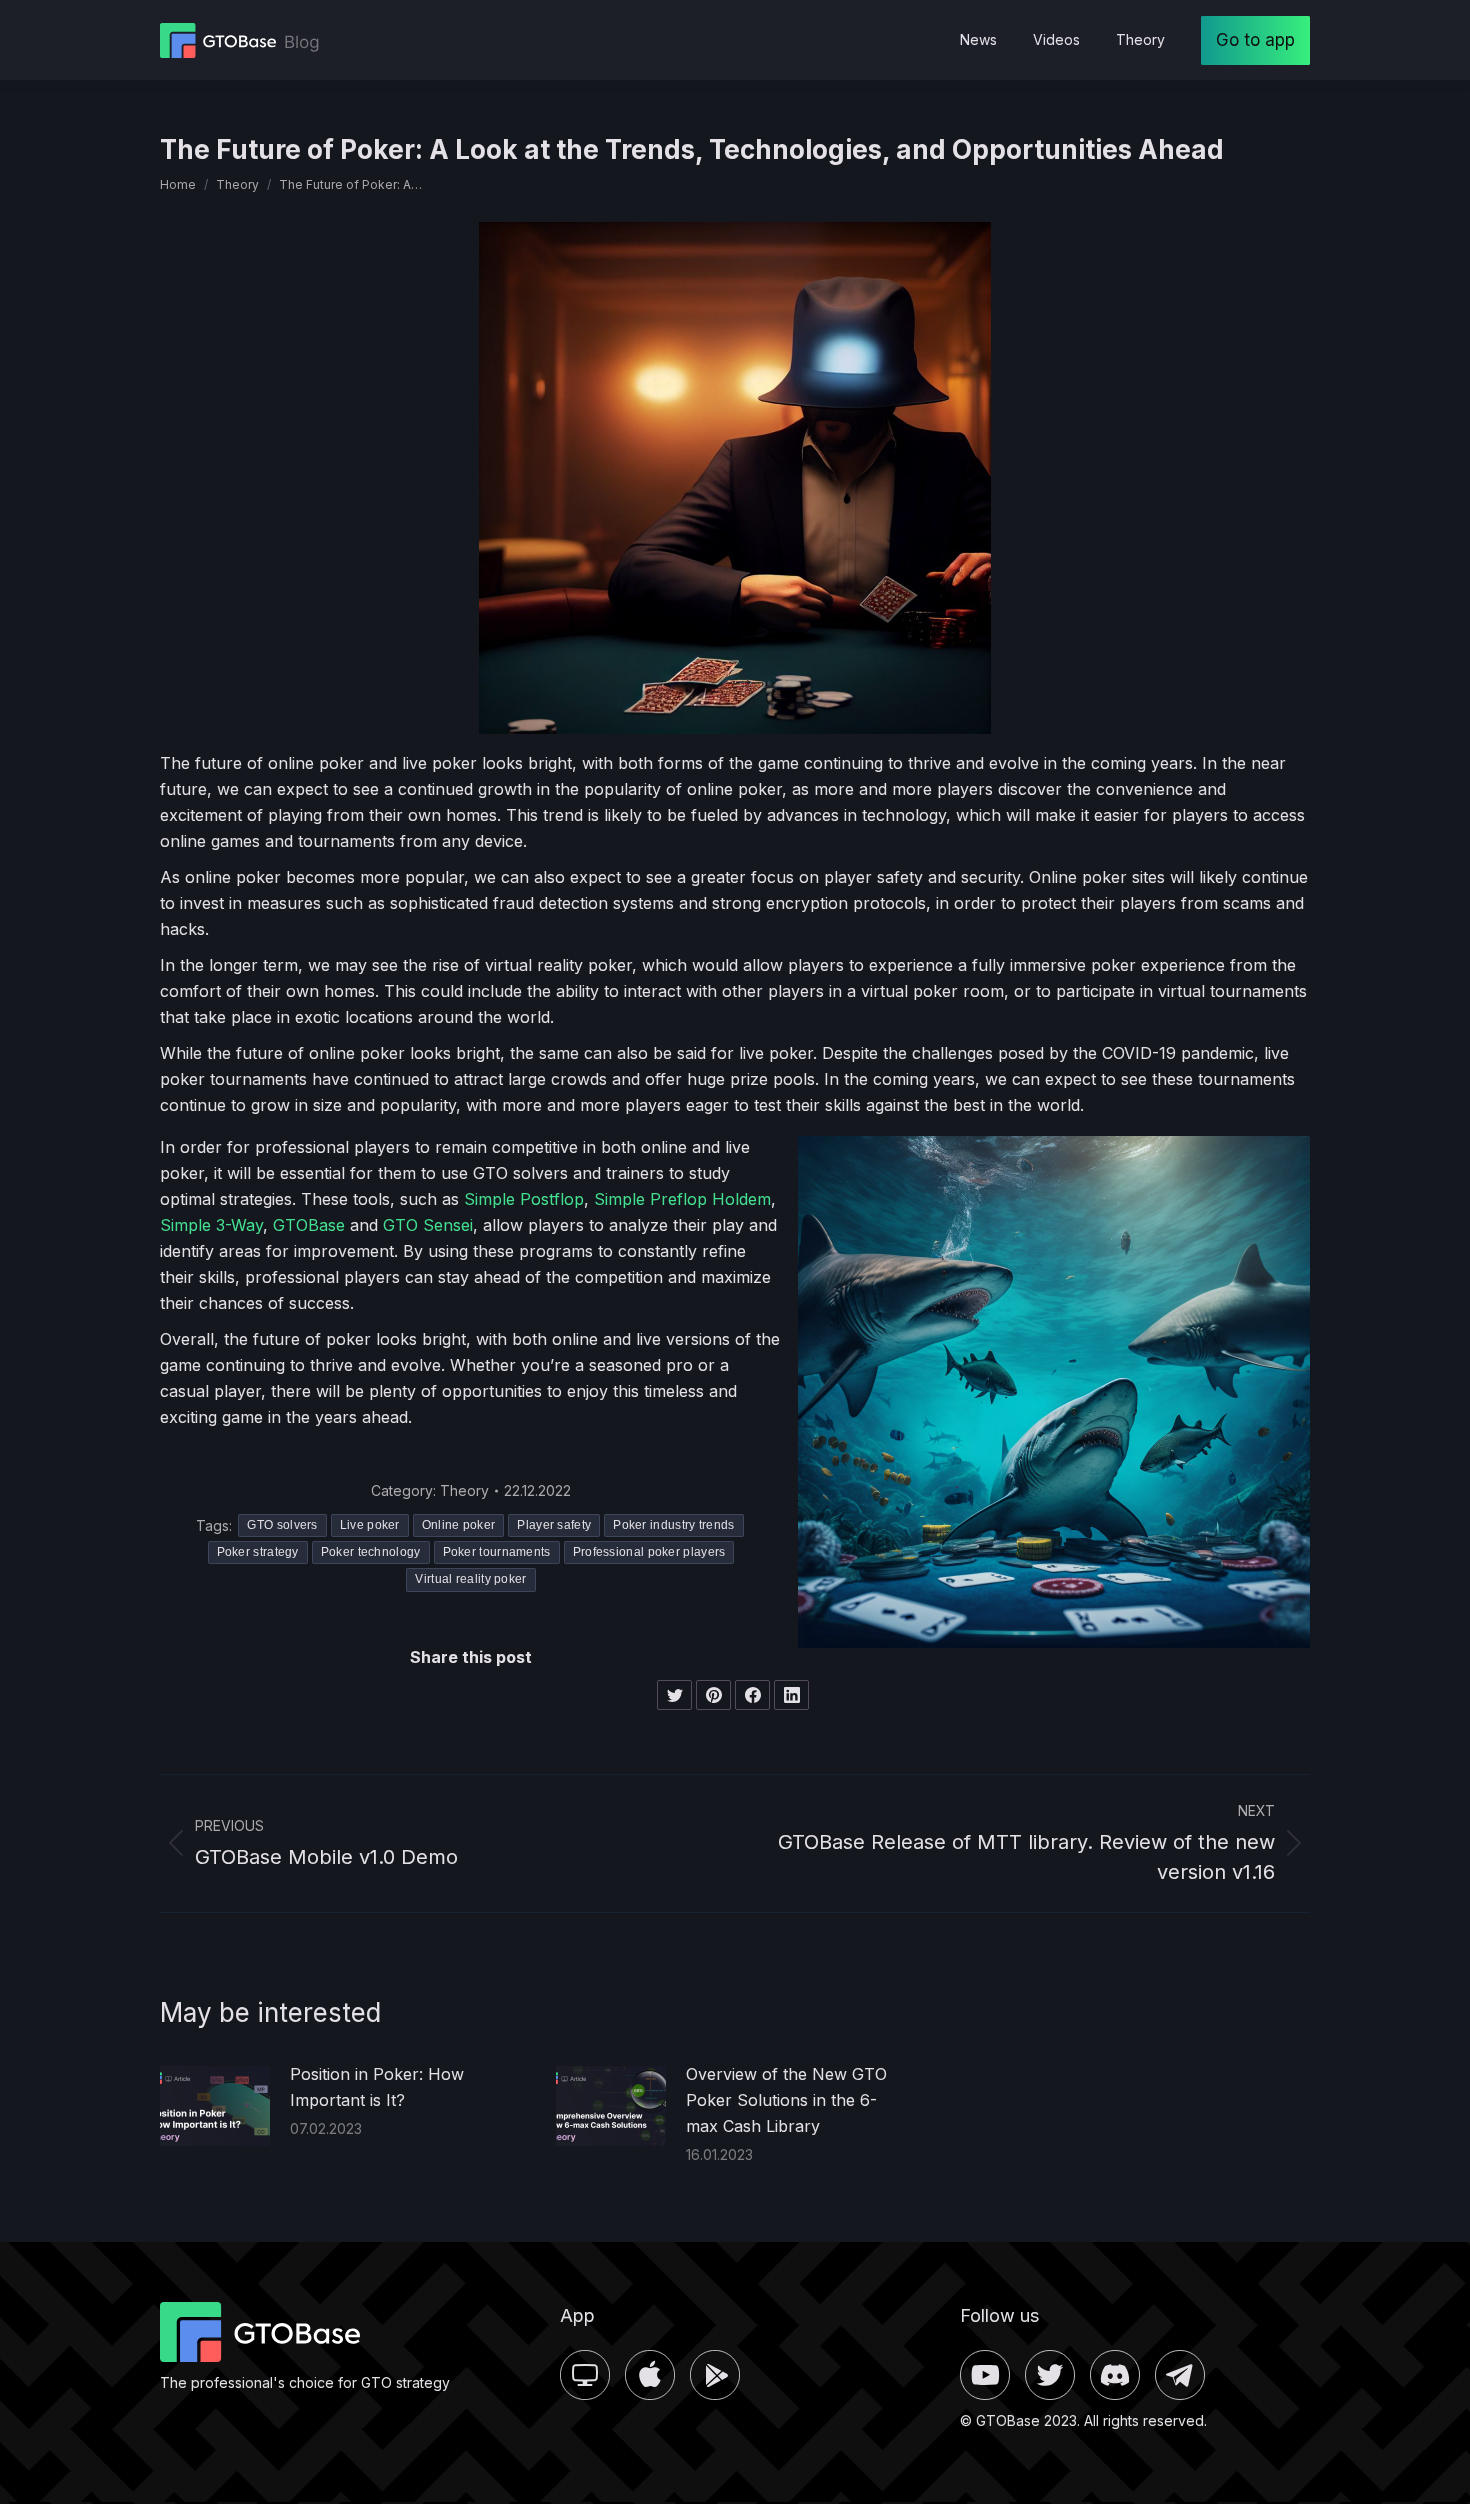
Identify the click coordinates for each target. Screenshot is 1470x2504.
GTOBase (309, 1225)
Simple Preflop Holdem (682, 1199)
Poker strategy (258, 1552)
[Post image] (215, 2106)
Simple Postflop (524, 1199)
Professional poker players (649, 1552)
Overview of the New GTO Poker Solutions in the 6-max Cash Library (786, 2100)
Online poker (459, 1525)
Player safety (554, 1525)
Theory (464, 1490)
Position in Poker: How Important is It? (377, 2087)
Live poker (370, 1525)
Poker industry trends (673, 1525)
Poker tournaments (497, 1552)
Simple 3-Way (211, 1225)
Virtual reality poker (470, 1579)
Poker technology (371, 1552)
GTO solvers (282, 1525)
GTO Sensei (428, 1225)
